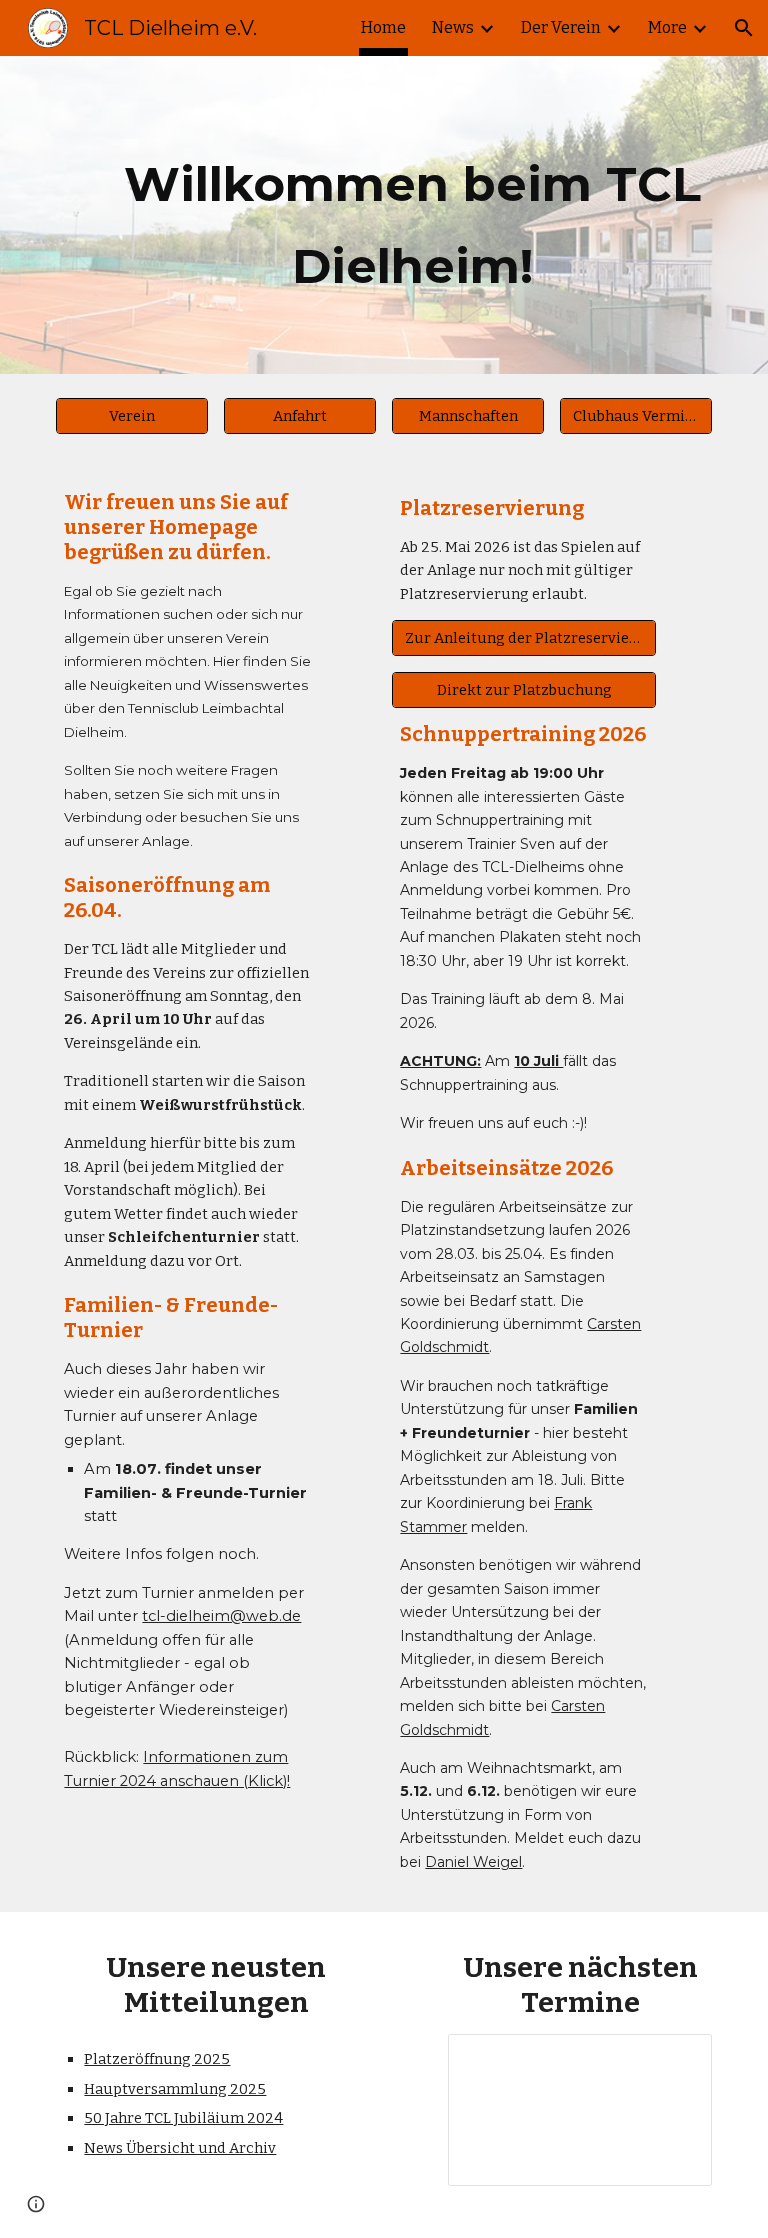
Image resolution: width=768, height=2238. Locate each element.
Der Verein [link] (561, 27)
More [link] (667, 27)
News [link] (453, 27)
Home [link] (383, 27)
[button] (744, 28)
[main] (411, 215)
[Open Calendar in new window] (674, 2060)
